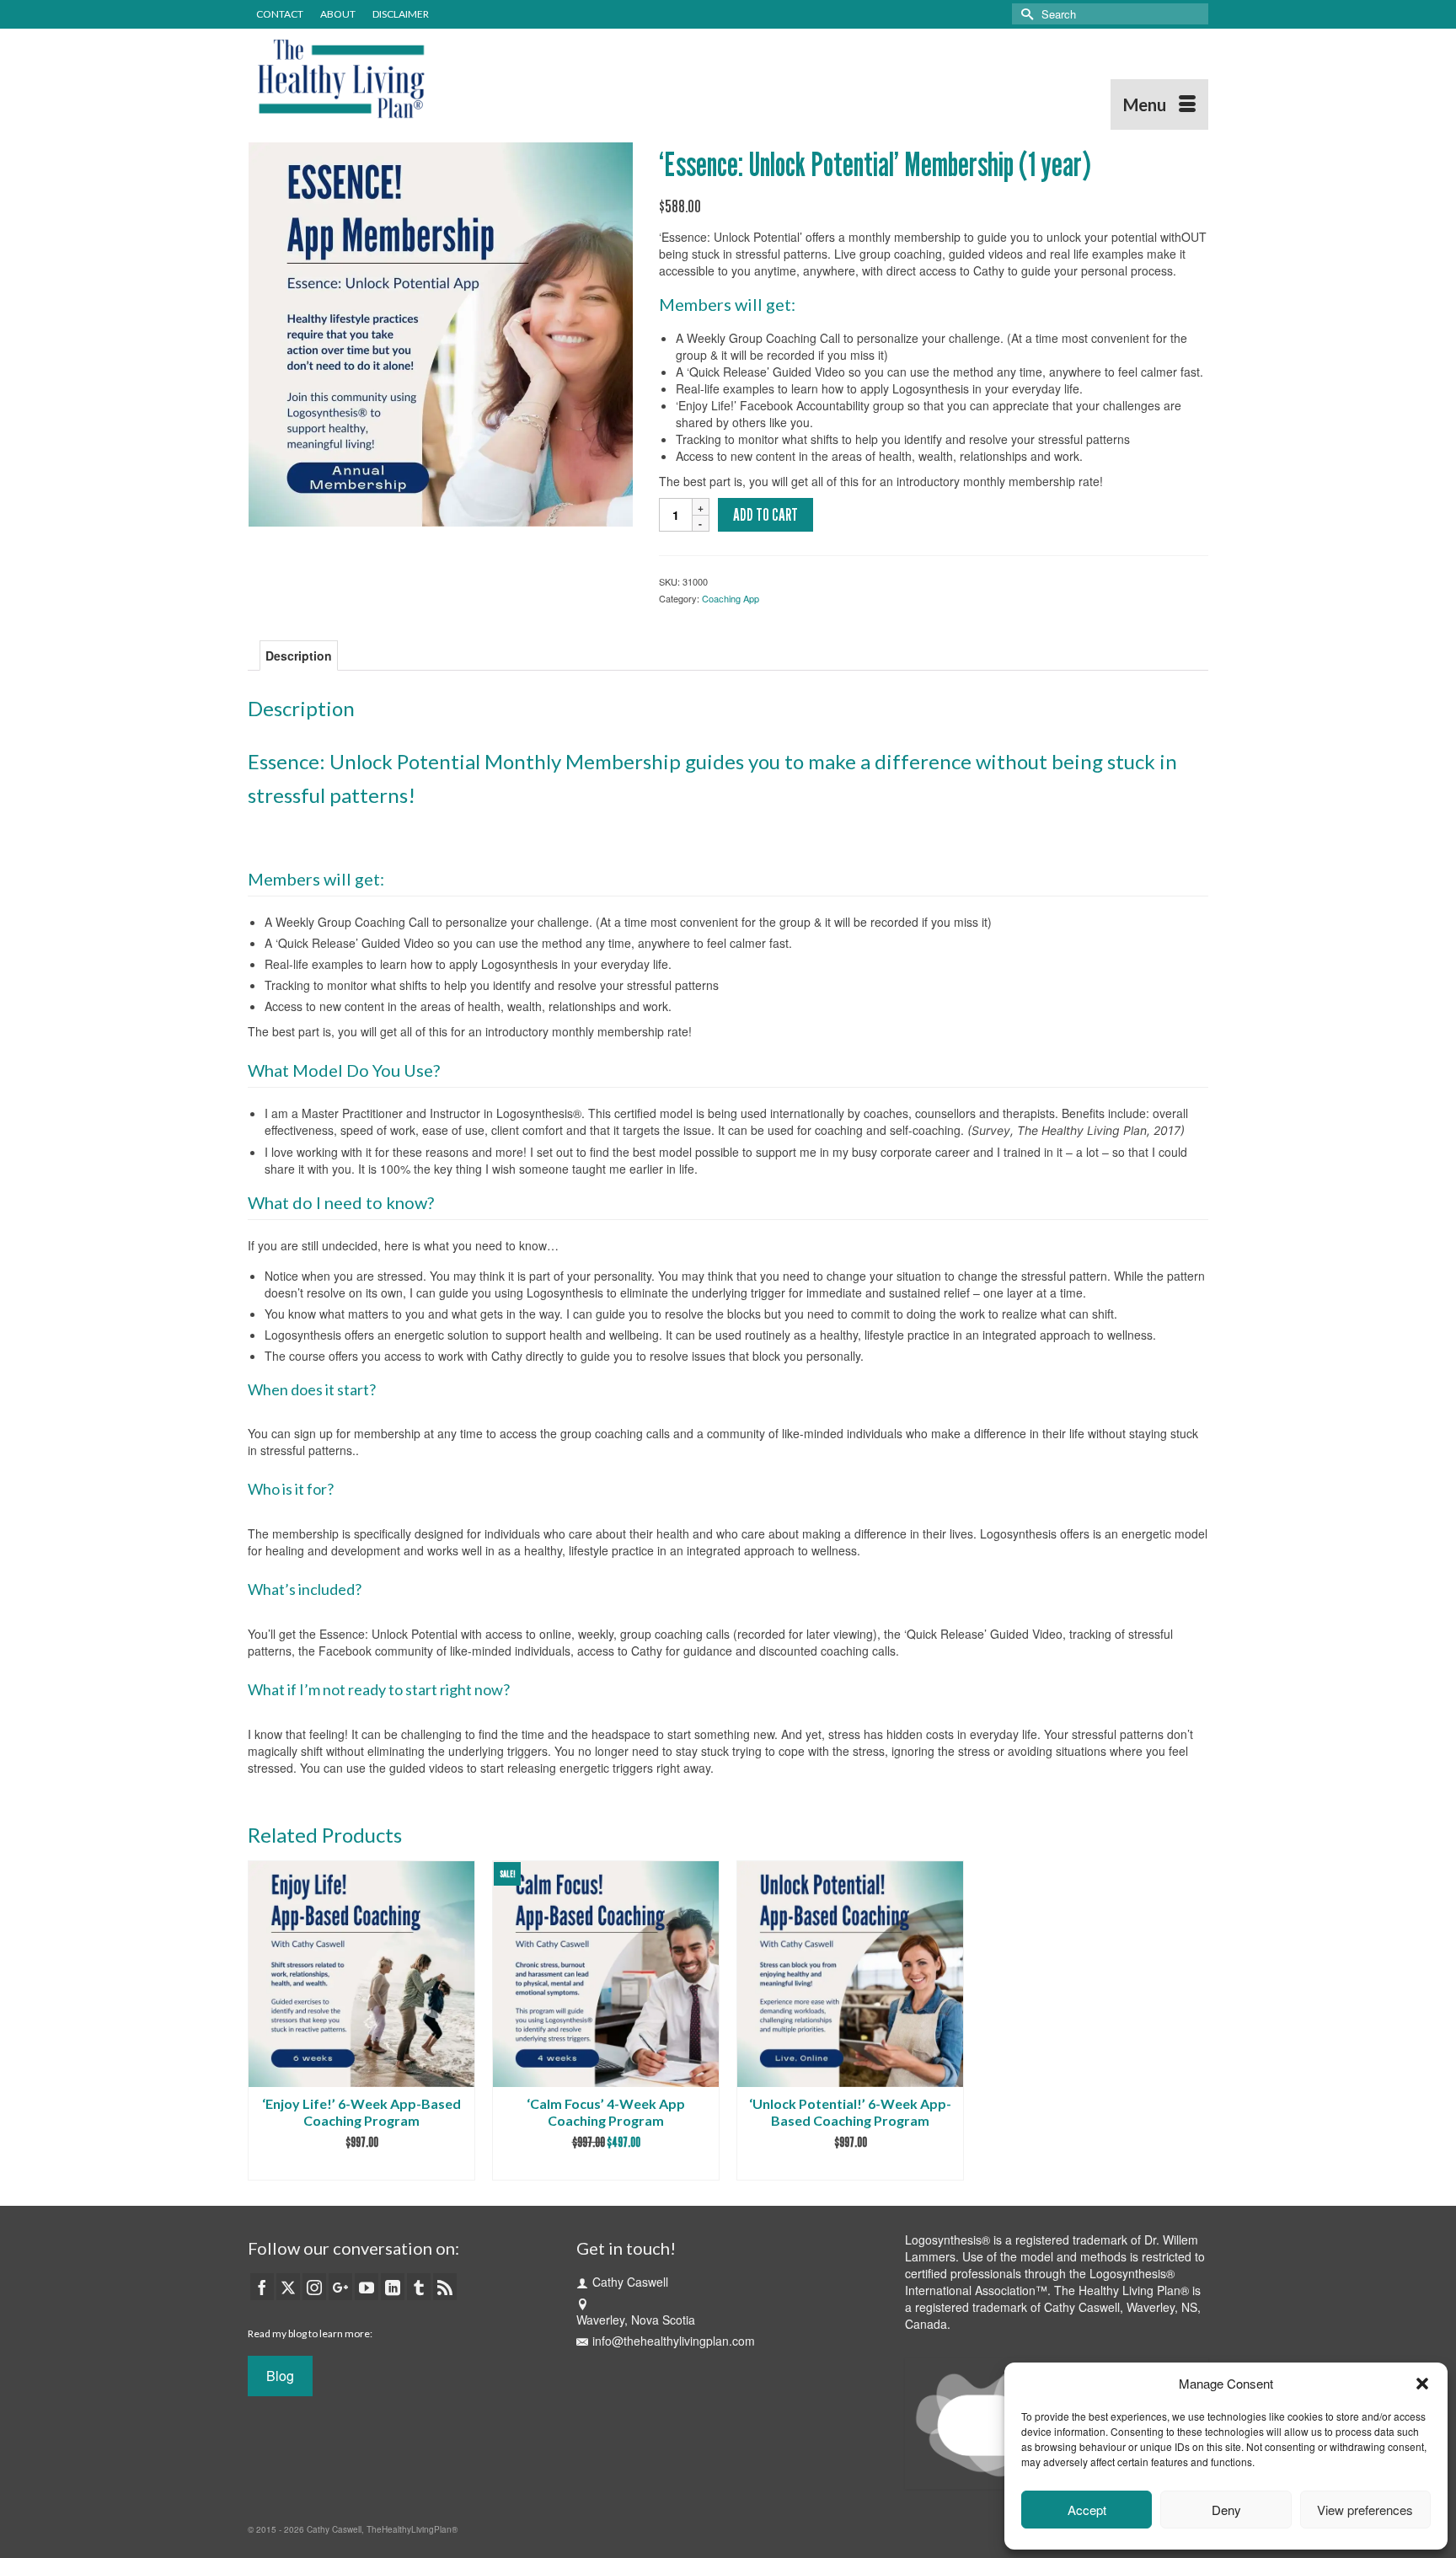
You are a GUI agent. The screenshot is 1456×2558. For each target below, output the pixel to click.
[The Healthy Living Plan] (399, 79)
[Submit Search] (1025, 14)
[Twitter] (288, 2287)
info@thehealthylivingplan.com (674, 2341)
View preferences (1365, 2510)
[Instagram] (314, 2287)
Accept (1087, 2510)
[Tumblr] (419, 2287)
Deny (1226, 2510)
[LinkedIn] (393, 2287)
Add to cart (765, 515)
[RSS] (445, 2287)
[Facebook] (262, 2287)
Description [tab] (299, 656)
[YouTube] (367, 2287)
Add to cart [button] (361, 2167)
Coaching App (731, 598)
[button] (1422, 2384)
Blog (280, 2376)
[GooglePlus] (340, 2287)
